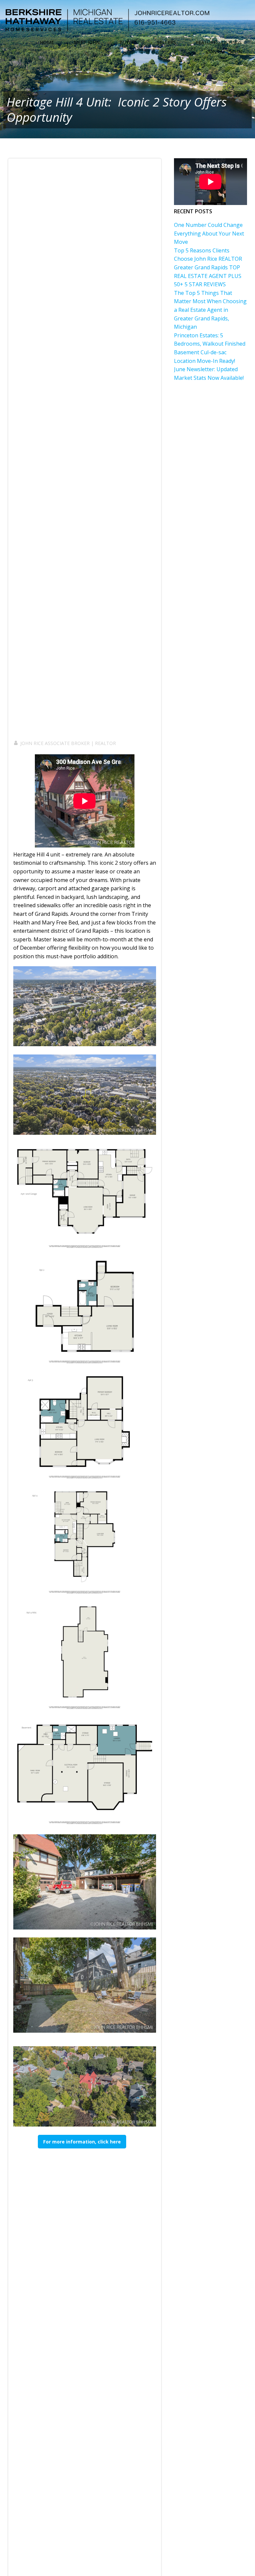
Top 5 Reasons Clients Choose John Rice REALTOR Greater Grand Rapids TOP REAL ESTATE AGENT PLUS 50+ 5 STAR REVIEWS (208, 267)
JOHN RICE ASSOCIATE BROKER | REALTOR (68, 743)
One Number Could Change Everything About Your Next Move (209, 233)
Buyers (128, 42)
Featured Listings (219, 42)
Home (47, 42)
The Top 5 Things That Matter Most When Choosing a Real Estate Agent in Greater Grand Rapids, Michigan (210, 310)
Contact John (224, 52)
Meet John (87, 42)
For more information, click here (82, 2142)
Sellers (167, 42)
